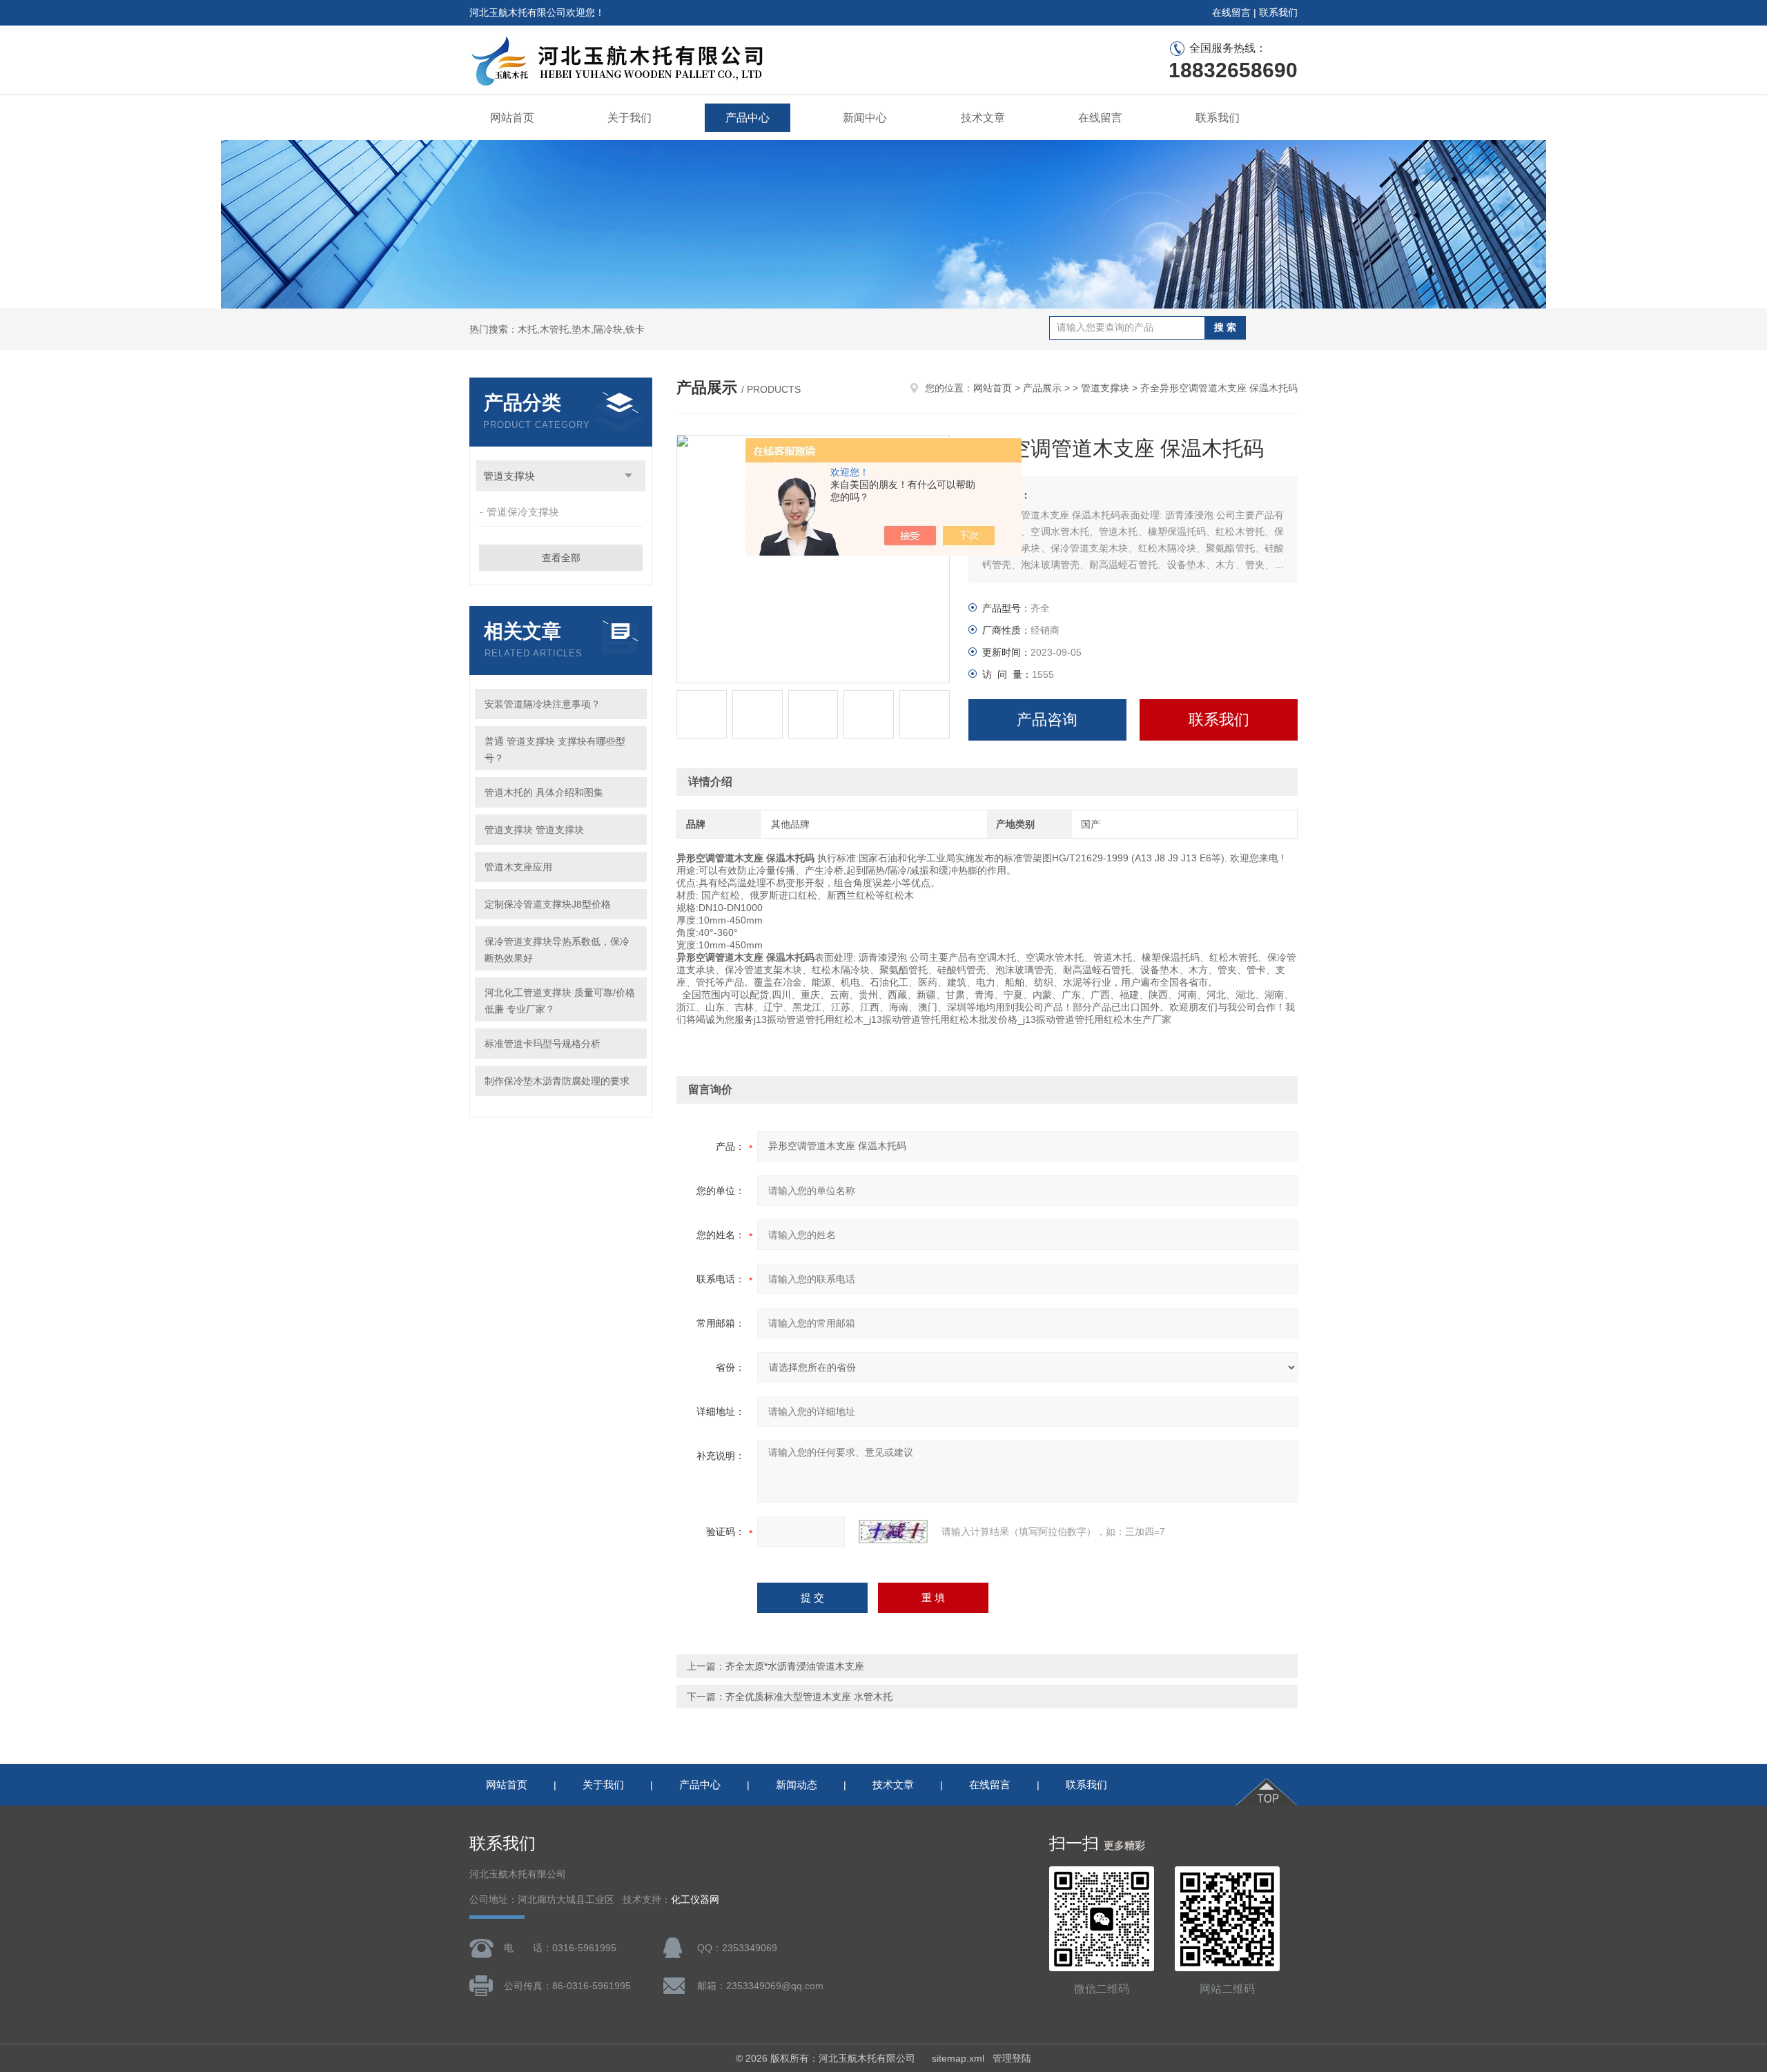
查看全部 (561, 558)
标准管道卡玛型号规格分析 (543, 1044)
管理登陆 (1012, 2058)
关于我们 (629, 118)
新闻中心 (865, 118)
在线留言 (1231, 12)
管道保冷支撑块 (523, 512)
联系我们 (1278, 12)
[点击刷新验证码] (893, 1532)
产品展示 (1042, 388)
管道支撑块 (509, 476)
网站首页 (512, 118)
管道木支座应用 (518, 867)
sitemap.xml (958, 2058)
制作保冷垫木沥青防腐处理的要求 (557, 1081)
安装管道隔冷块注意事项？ (543, 704)
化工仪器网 (695, 1900)
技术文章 (983, 118)
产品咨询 (1047, 720)
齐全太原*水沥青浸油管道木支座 (795, 1666)
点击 (628, 476)
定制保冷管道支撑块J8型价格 (548, 904)
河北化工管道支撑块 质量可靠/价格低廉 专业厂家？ (560, 1001)
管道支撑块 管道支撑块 (534, 830)
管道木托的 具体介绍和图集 (544, 792)
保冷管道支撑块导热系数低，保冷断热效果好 (557, 950)
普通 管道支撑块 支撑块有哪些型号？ (555, 750)
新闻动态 (797, 1785)
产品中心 (748, 118)
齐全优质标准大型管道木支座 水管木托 (809, 1697)
